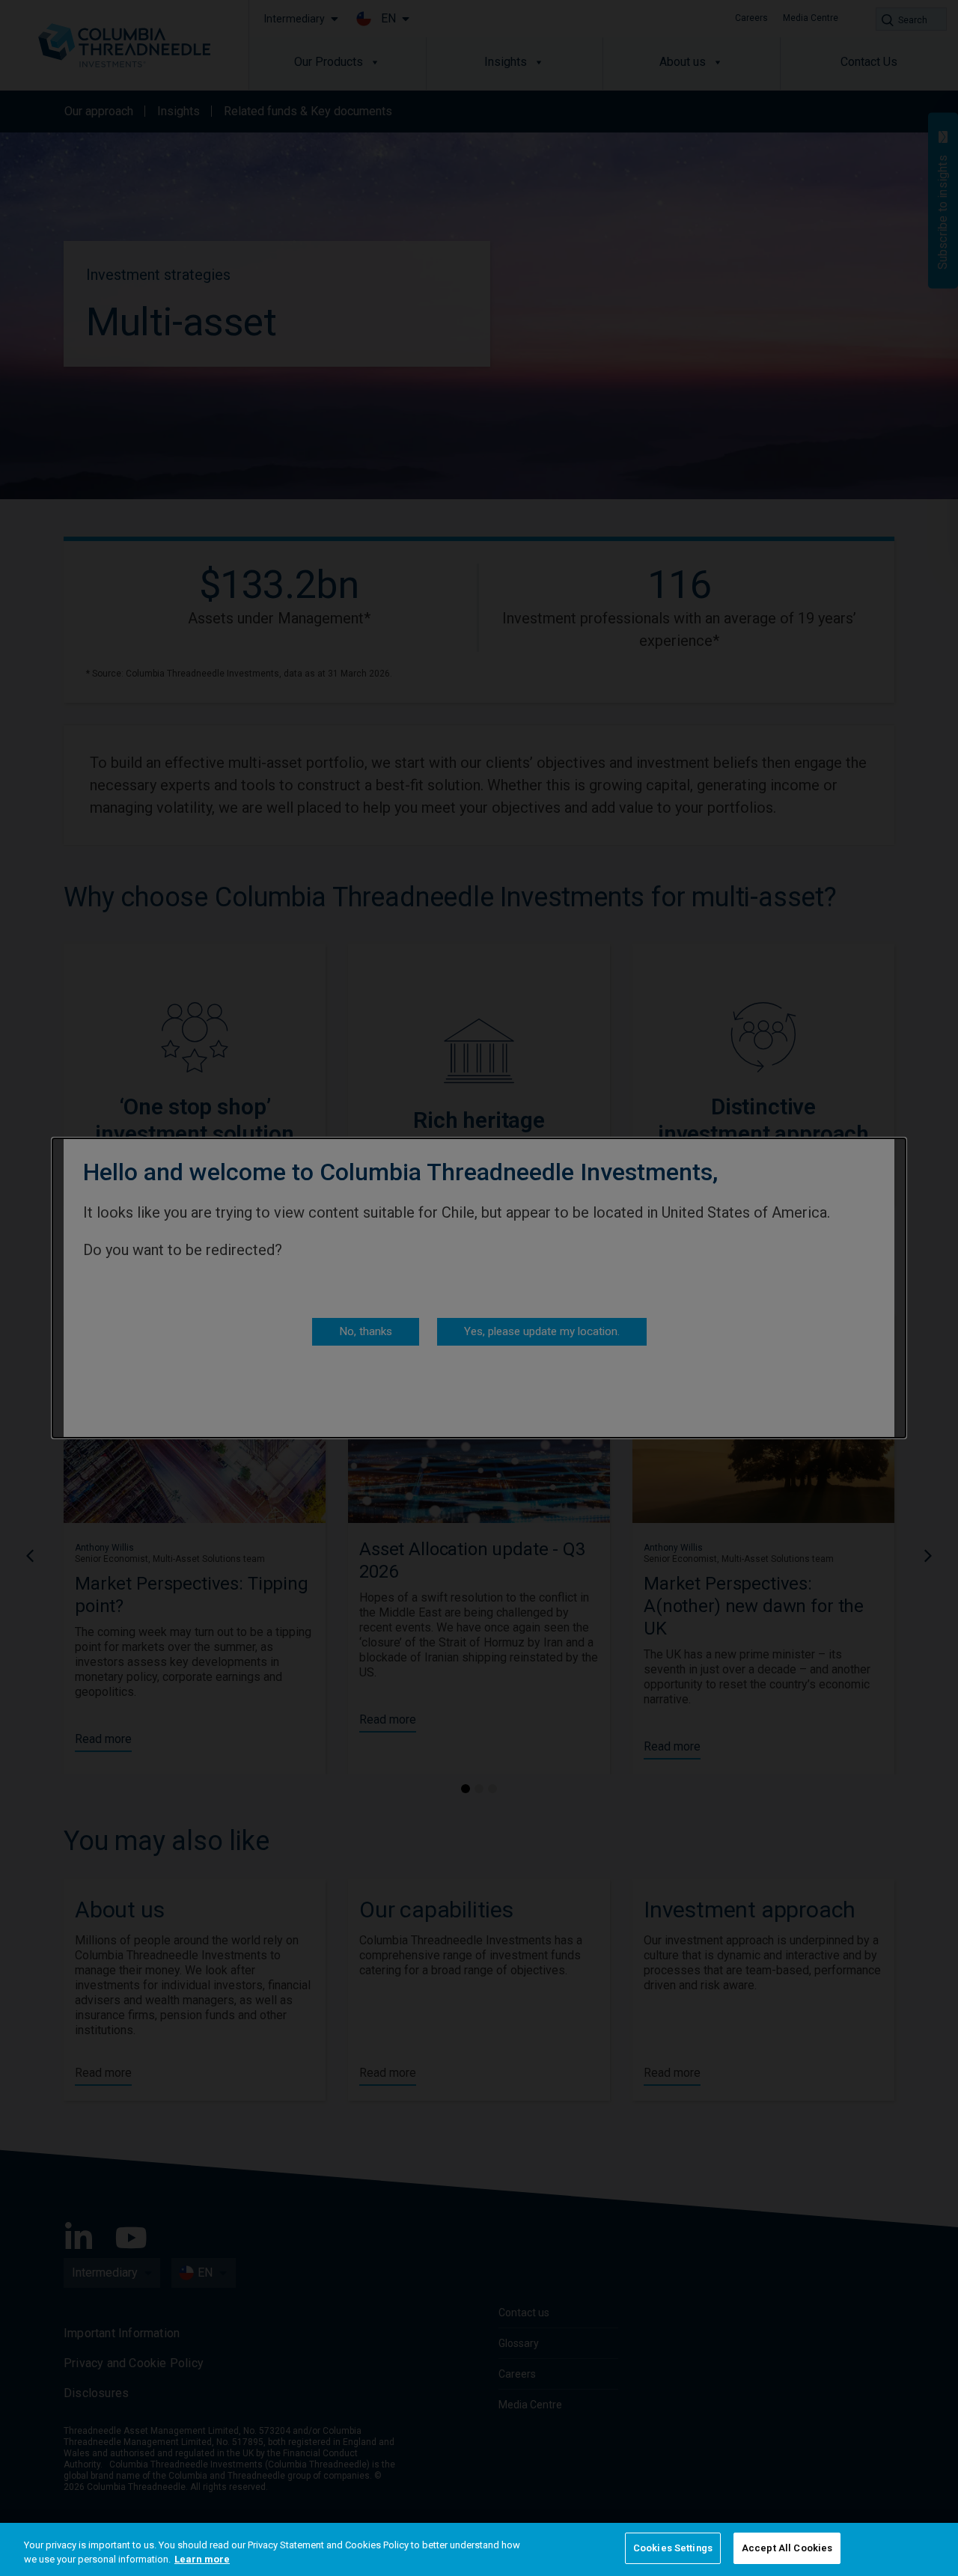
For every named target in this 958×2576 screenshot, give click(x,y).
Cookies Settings (673, 2548)
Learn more (202, 2560)
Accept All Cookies (787, 2548)
